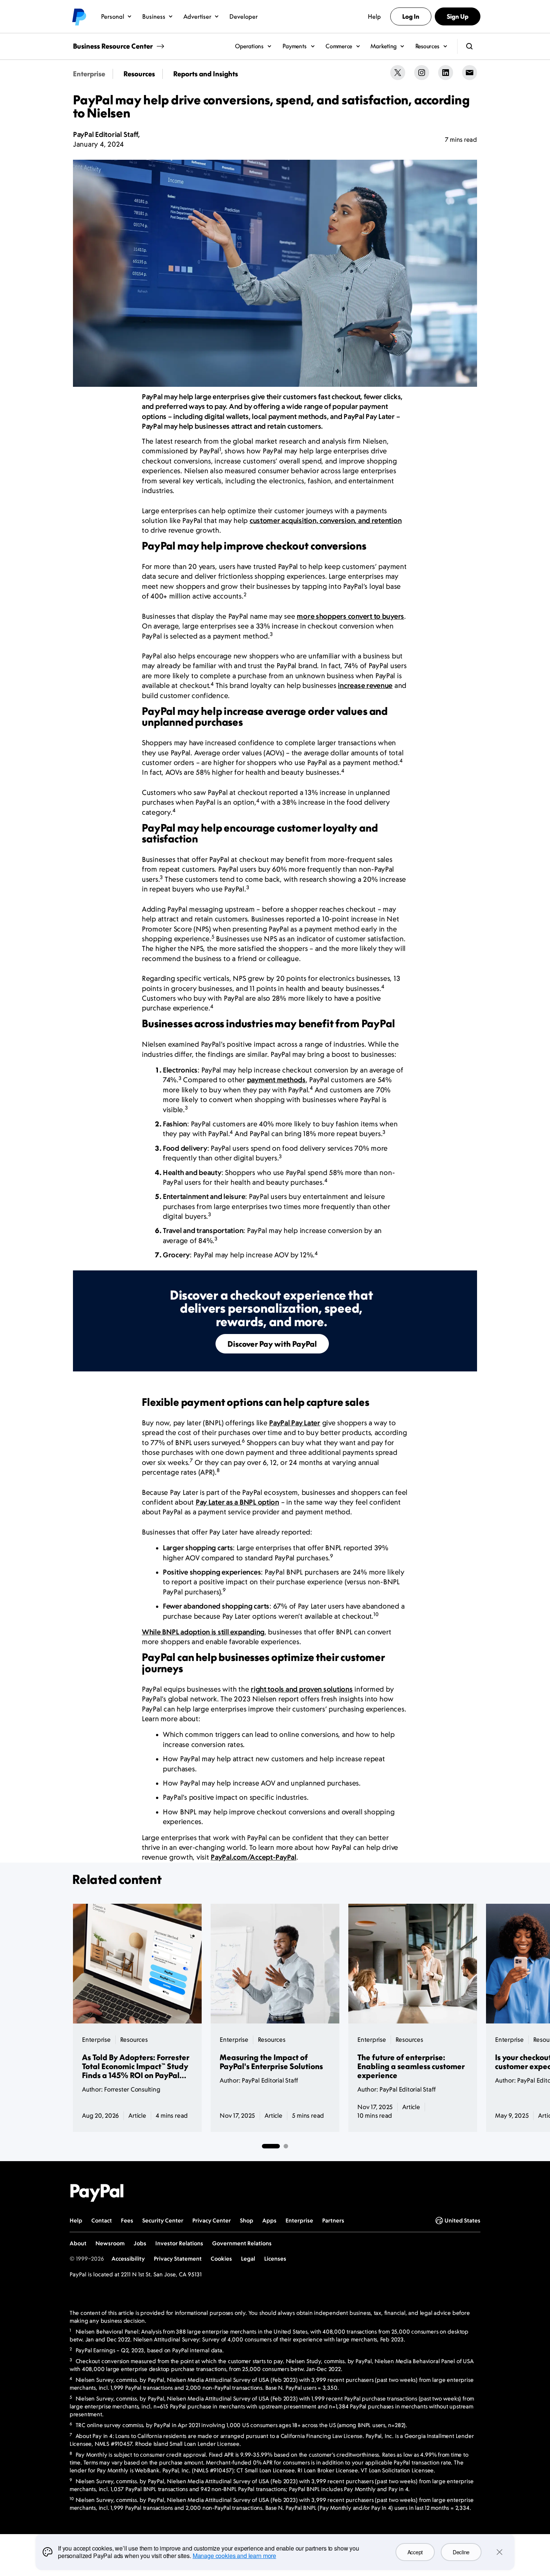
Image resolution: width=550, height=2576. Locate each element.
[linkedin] (446, 73)
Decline (461, 2552)
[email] (470, 73)
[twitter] (398, 73)
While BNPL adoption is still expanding (203, 1632)
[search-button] (470, 46)
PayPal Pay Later (295, 1423)
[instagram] (422, 73)
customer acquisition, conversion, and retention (326, 521)
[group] (275, 1321)
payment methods (276, 1080)
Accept (415, 2552)
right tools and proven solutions (302, 1689)
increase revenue (365, 686)
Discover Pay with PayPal (272, 1344)
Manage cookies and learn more (234, 2556)
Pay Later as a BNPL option (237, 1502)
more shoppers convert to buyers (350, 616)
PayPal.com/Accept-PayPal (253, 1857)
